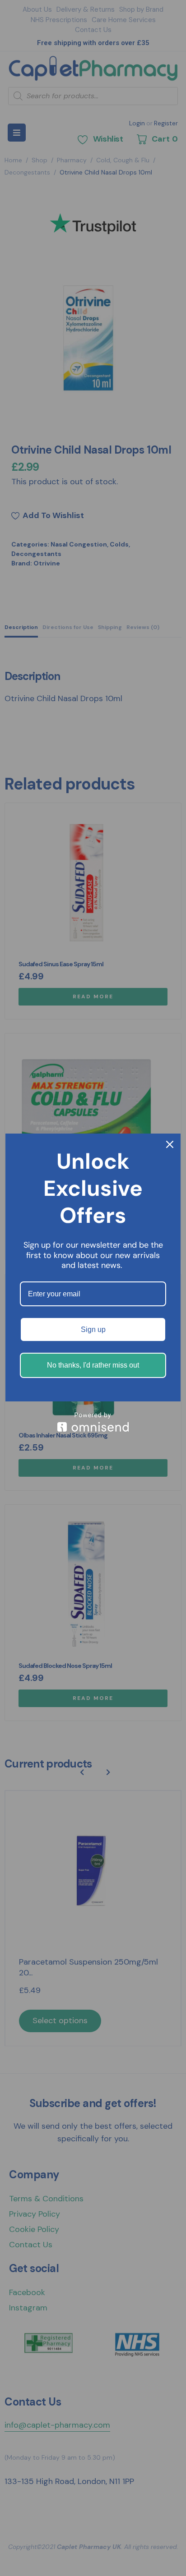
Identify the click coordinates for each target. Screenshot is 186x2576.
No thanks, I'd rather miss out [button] (93, 1365)
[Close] (170, 1144)
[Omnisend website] (93, 1422)
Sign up (93, 1329)
